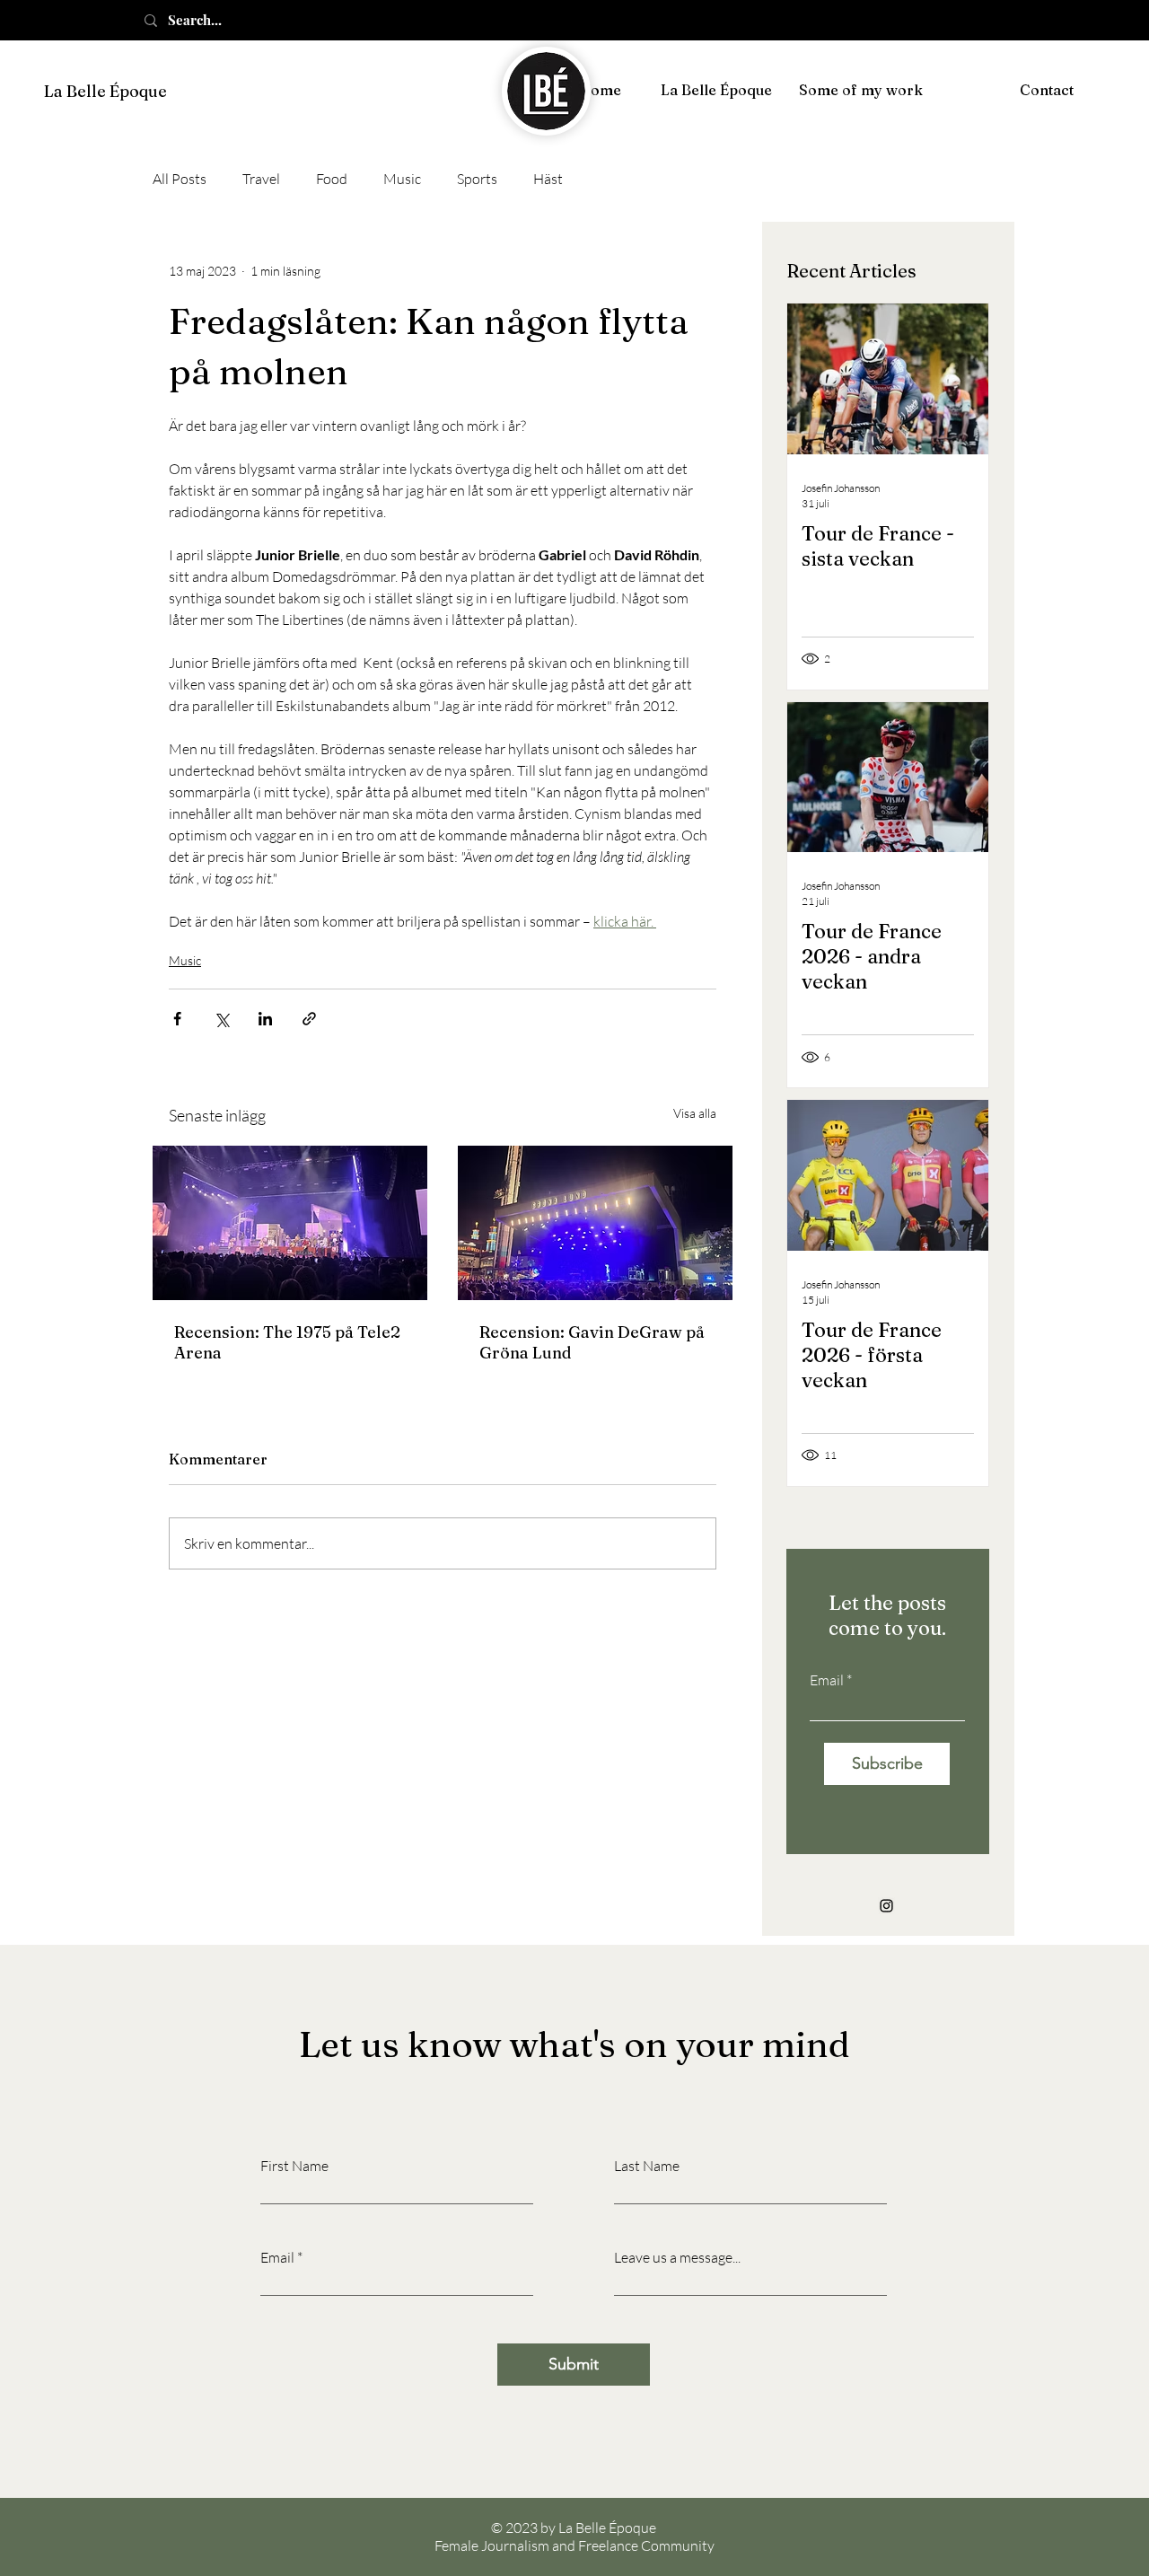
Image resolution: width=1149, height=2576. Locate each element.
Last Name (647, 2166)
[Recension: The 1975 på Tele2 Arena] (290, 1223)
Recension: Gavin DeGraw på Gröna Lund (592, 1342)
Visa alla (695, 1113)
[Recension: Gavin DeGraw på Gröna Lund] (595, 1223)
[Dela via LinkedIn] (265, 1019)
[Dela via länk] (309, 1019)
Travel (261, 179)
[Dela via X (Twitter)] (221, 1019)
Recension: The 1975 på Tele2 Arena (287, 1342)
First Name (294, 2166)
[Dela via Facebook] (177, 1019)
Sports (477, 179)
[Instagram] (886, 1906)
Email (827, 1680)
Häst (548, 179)
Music (402, 179)
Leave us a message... (677, 2257)
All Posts (180, 179)
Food (332, 179)
